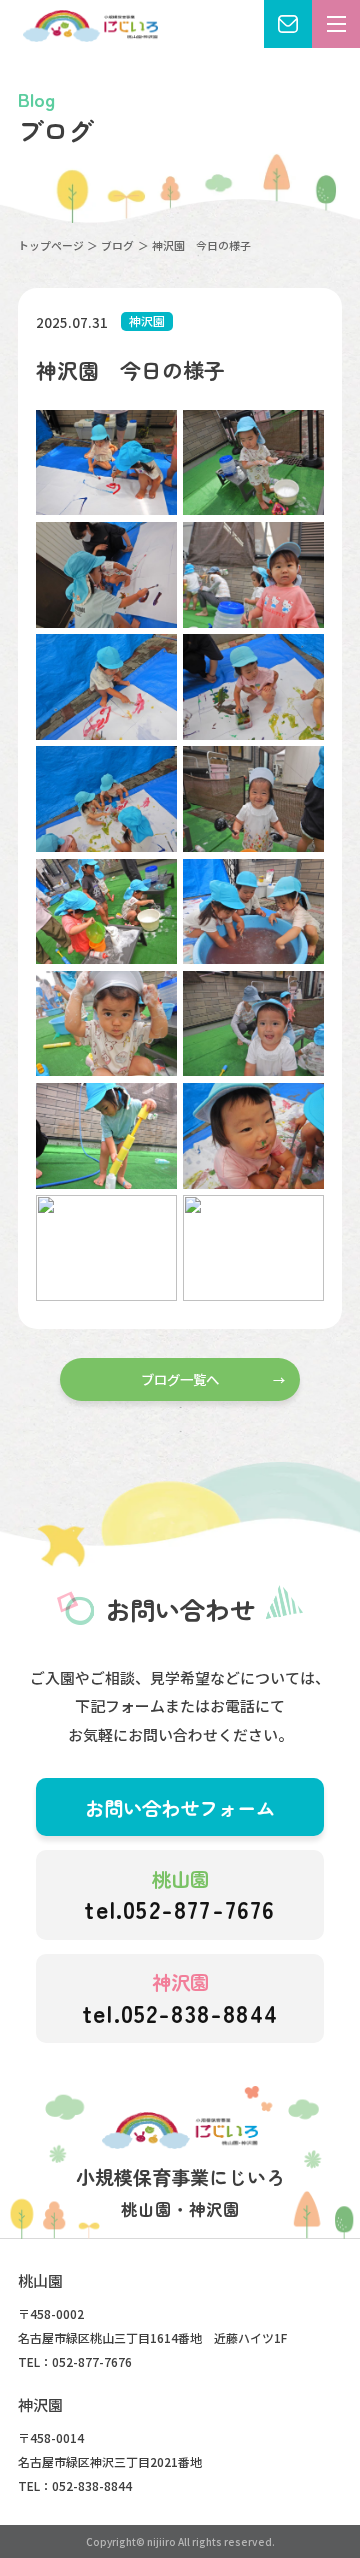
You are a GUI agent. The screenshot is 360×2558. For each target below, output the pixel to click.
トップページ (51, 245)
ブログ (117, 245)
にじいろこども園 (90, 26)
